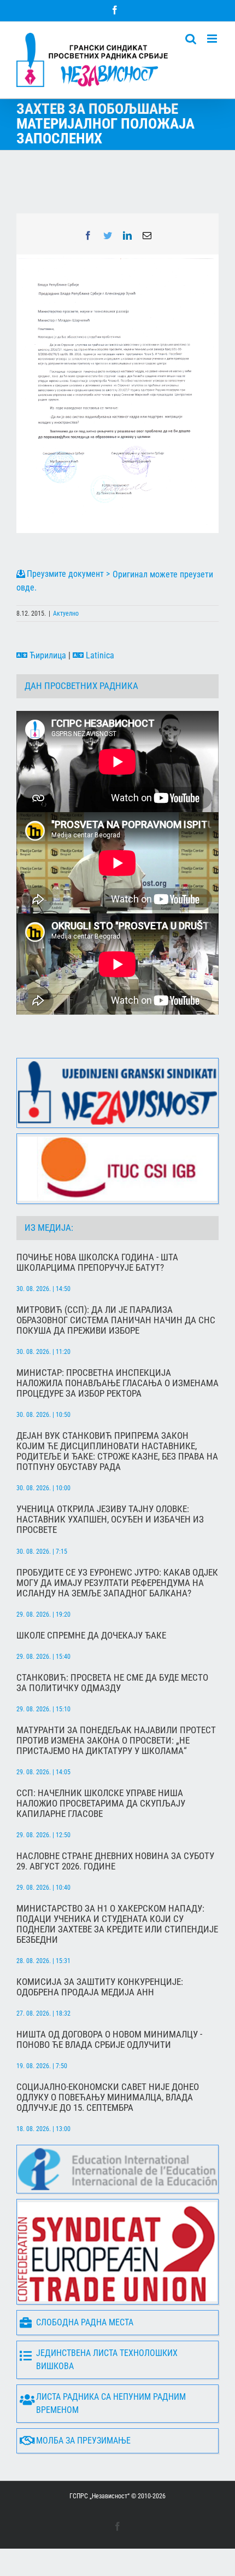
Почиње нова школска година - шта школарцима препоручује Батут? (97, 1263)
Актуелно (66, 613)
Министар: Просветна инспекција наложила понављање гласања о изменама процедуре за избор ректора (117, 1383)
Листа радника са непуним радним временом (111, 2403)
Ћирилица (47, 655)
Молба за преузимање (83, 2441)
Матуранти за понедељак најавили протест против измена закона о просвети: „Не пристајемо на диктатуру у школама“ (116, 1741)
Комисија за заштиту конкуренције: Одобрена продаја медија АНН (100, 1987)
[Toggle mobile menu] (213, 39)
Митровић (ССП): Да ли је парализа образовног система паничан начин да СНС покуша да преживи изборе (116, 1320)
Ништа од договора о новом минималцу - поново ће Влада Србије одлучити (109, 2040)
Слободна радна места (85, 2322)
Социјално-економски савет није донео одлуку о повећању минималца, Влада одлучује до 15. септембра (108, 2097)
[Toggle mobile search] (191, 39)
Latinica (99, 655)
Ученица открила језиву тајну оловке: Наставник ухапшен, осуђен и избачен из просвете (110, 1519)
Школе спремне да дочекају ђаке (91, 1636)
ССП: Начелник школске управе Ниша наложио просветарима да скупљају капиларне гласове (101, 1804)
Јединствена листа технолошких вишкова (107, 2360)
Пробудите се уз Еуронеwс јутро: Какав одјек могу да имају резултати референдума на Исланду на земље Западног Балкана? (117, 1583)
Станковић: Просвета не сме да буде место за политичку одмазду (112, 1683)
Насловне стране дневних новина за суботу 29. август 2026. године (115, 1861)
